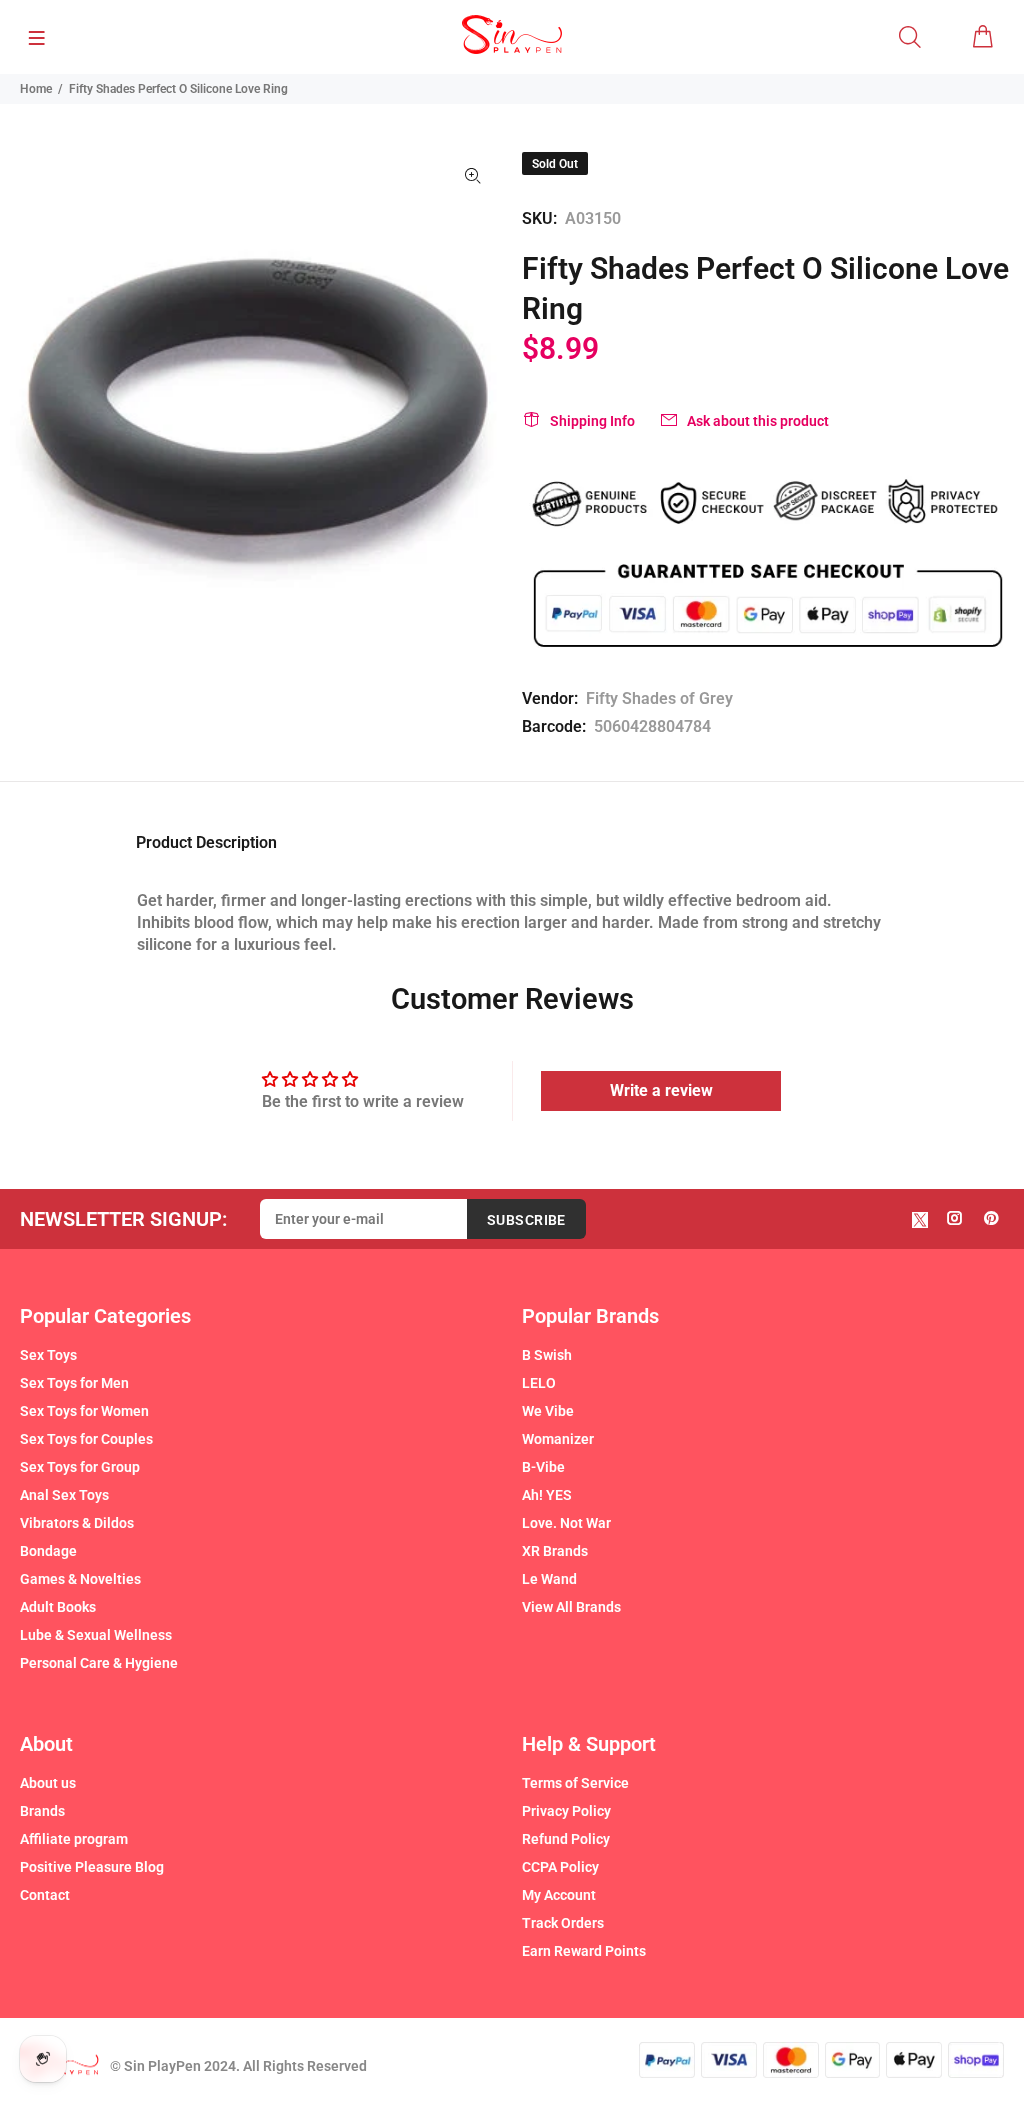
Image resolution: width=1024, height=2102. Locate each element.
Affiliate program (74, 1839)
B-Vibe (543, 1467)
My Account (559, 1895)
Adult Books (58, 1607)
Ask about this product (758, 421)
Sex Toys (48, 1355)
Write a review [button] (661, 1090)
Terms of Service (575, 1783)
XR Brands (555, 1551)
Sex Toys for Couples (86, 1439)
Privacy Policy (566, 1811)
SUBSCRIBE (526, 1220)
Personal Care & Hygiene (99, 1663)
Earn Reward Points (584, 1951)
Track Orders (563, 1923)
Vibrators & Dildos (77, 1523)
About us (48, 1783)
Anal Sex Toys (64, 1495)
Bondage (48, 1551)
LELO (539, 1383)
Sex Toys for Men (74, 1383)
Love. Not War (566, 1523)
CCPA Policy (560, 1867)
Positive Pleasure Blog (92, 1867)
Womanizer (558, 1439)
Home (36, 89)
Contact (45, 1895)
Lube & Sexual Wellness (96, 1635)
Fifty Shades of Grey (659, 698)
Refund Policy (566, 1839)
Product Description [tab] (206, 842)
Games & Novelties (80, 1579)
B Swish (547, 1355)
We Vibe (548, 1411)
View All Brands (571, 1607)
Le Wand (549, 1579)
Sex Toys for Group (80, 1467)
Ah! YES (547, 1495)
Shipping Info (592, 421)
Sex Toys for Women (84, 1411)
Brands (42, 1811)
